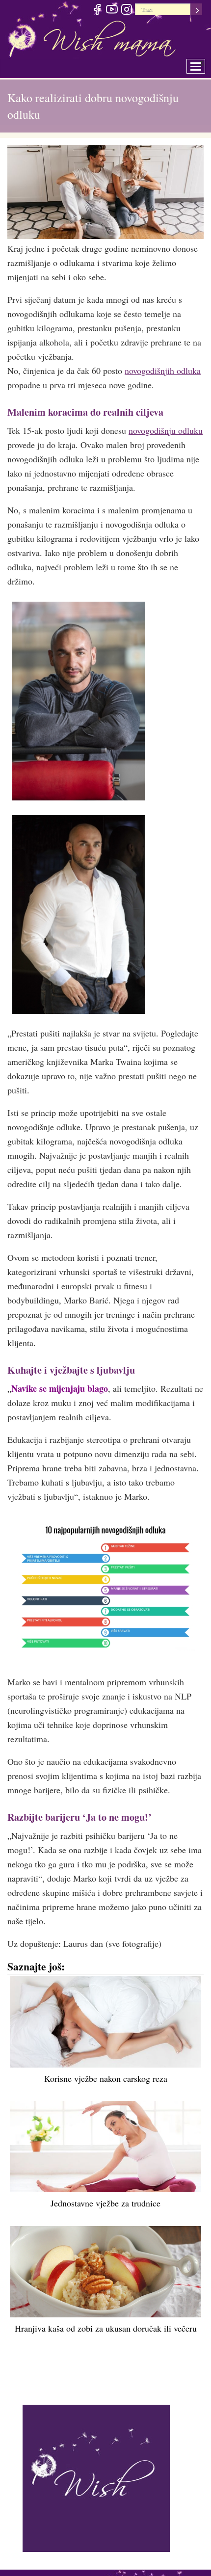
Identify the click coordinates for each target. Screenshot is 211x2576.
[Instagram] (126, 11)
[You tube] (112, 11)
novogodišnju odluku (166, 430)
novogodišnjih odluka (163, 371)
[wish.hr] (96, 2477)
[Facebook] (97, 11)
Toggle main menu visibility (202, 64)
